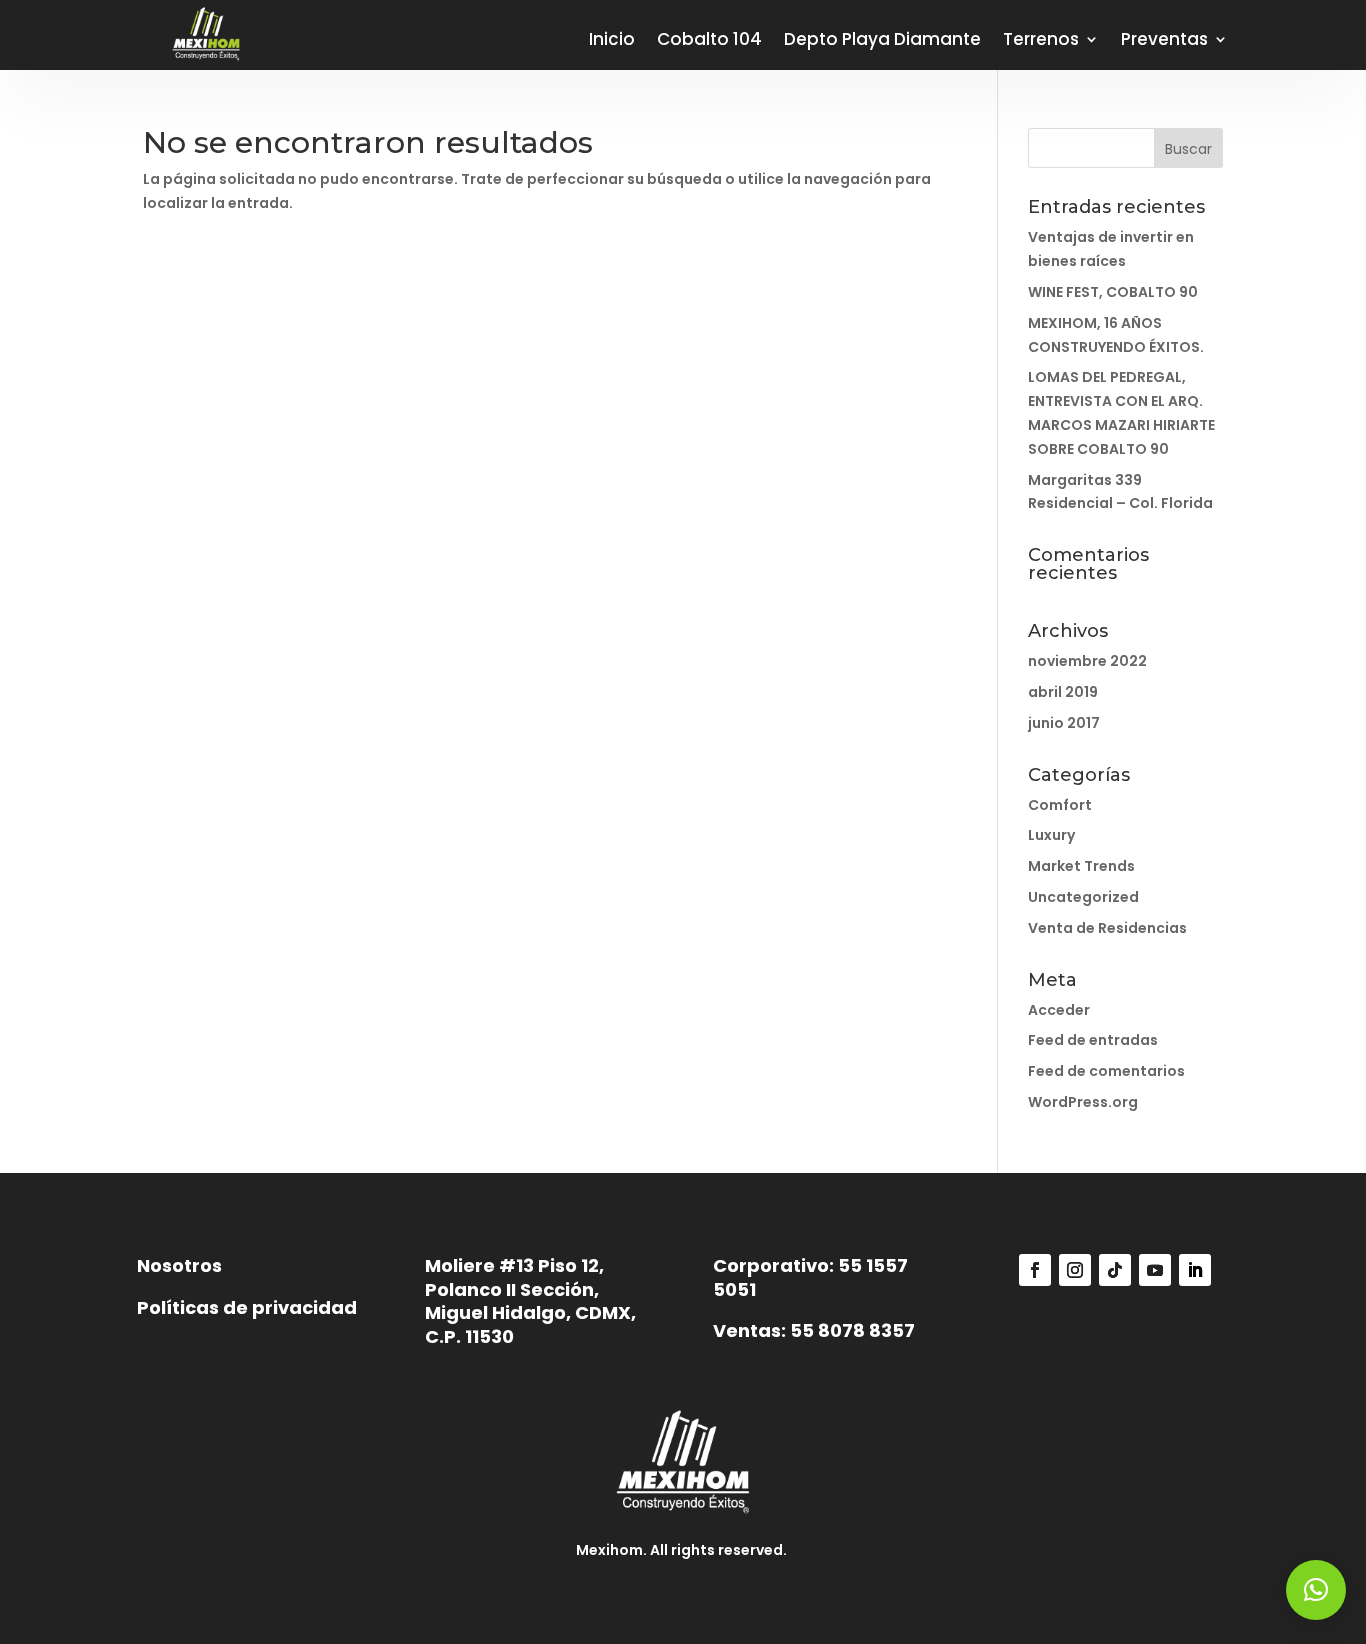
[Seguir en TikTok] (1115, 1270)
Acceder (1059, 1010)
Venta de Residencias (1107, 928)
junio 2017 (1064, 723)
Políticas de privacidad (247, 1307)
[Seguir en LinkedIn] (1195, 1270)
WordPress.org (1083, 1102)
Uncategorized (1083, 897)
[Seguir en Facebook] (1035, 1270)
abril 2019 (1063, 692)
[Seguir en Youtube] (1155, 1270)
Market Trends (1081, 866)
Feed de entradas (1093, 1040)
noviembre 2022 (1087, 661)
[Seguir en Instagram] (1075, 1270)
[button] (1316, 1590)
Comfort (1060, 805)
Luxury (1051, 835)
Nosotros (179, 1265)
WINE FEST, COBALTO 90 (1113, 292)
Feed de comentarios (1106, 1071)
